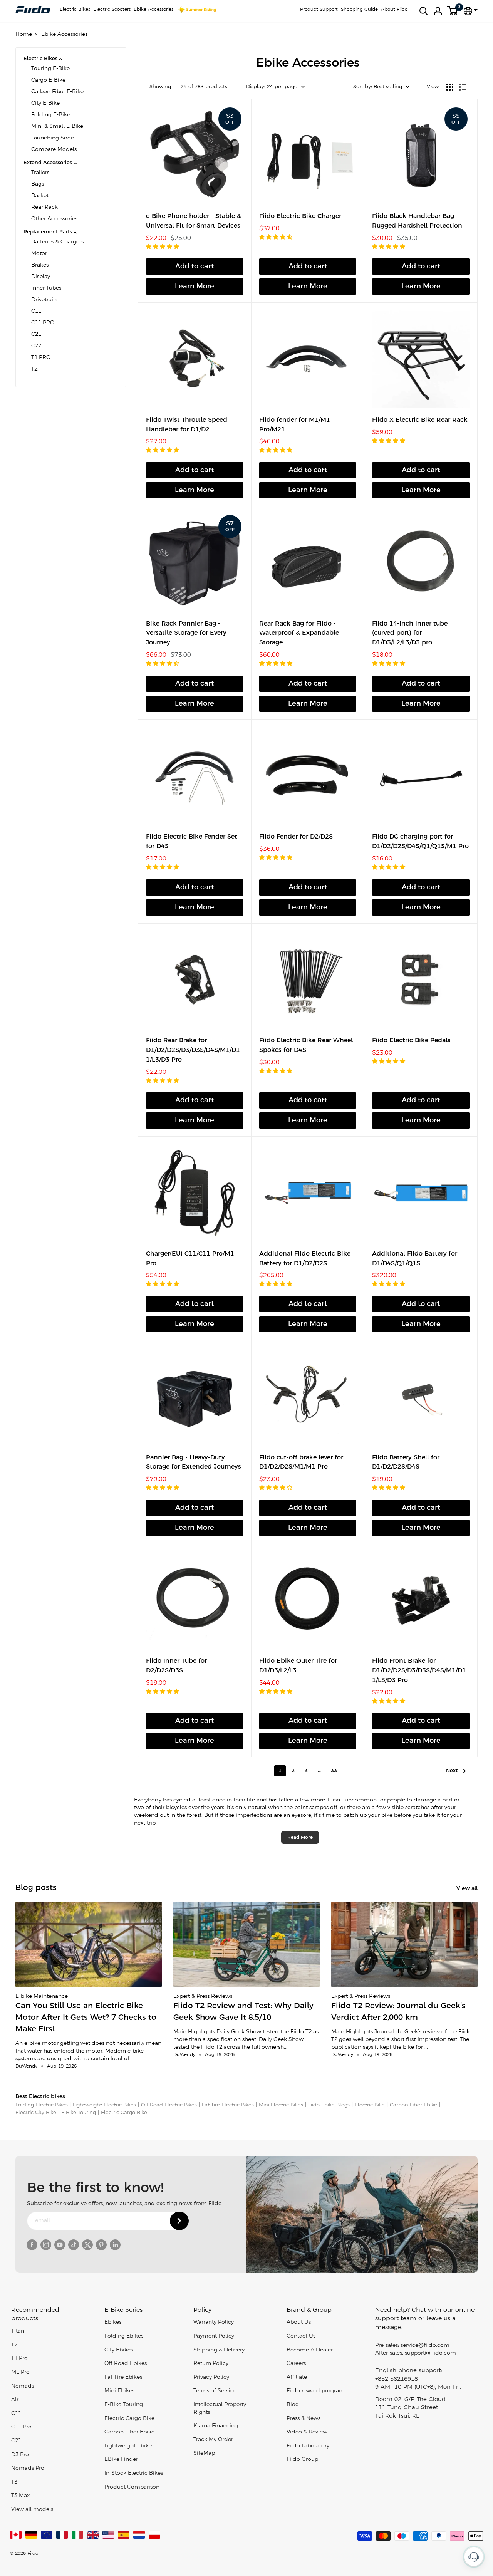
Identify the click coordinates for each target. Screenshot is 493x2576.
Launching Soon (53, 138)
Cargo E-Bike (48, 80)
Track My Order (213, 2440)
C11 (36, 311)
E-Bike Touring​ (124, 2405)
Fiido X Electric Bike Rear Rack (420, 420)
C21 (36, 335)
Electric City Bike (36, 2113)
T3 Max (20, 2496)
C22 (36, 346)
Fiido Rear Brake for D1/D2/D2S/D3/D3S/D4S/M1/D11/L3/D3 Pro (193, 1050)
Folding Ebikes (124, 2336)
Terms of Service (215, 2391)
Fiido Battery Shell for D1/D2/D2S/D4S (406, 1462)
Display (41, 277)
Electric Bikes (75, 9)
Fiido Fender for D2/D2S (296, 837)
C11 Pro (21, 2427)
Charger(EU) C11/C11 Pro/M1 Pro (190, 1259)
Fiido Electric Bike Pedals (411, 1041)
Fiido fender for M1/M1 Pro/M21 (295, 425)
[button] (163, 247)
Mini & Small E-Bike (57, 127)
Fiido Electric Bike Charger (300, 216)
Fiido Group (302, 2459)
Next (452, 1771)
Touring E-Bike (50, 69)
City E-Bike (45, 103)
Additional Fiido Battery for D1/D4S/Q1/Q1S (415, 1259)
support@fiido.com (430, 2353)
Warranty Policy (214, 2322)
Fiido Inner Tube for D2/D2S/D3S (176, 1666)
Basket (40, 196)
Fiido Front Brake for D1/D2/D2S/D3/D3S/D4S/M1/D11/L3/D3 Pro (419, 1671)
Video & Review (307, 2432)
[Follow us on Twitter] (87, 2245)
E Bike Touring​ (79, 2113)
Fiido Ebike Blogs (329, 2105)
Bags (38, 184)
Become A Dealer (310, 2350)
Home (24, 34)
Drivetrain (44, 300)
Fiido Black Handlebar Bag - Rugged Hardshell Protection (417, 221)
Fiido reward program (316, 2391)
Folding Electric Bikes (42, 2105)
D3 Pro (20, 2455)
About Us (299, 2322)
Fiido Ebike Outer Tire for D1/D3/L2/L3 (298, 1666)
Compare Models (54, 150)
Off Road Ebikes (126, 2364)
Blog (293, 2405)
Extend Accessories (48, 163)
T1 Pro (19, 2359)
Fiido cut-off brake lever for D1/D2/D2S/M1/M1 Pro (301, 1462)
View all (468, 1889)
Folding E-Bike (51, 115)
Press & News (304, 2419)
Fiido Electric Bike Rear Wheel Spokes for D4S (306, 1045)
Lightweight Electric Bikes (104, 2105)
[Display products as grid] (450, 87)
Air (15, 2400)
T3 (14, 2482)
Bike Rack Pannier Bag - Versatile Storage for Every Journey (186, 633)
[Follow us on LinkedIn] (115, 2245)
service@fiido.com (425, 2345)
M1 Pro (20, 2372)
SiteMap (204, 2453)
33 (334, 1771)
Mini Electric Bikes (281, 2105)
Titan (18, 2331)
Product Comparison (132, 2487)
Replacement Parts (48, 232)
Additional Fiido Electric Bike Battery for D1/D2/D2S (305, 1259)
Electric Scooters (112, 9)
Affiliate (297, 2377)
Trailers (40, 173)
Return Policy (211, 2364)
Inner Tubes (46, 288)
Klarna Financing (216, 2426)
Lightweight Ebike (128, 2446)
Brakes (40, 265)
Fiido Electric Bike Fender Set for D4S (192, 842)
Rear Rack (44, 207)
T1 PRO (41, 358)
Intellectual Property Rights (220, 2409)
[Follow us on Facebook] (32, 2245)
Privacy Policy (211, 2377)
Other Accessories (54, 219)
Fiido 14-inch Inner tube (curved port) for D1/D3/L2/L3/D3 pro (410, 633)
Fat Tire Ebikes (123, 2377)
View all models (32, 2510)
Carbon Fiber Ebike (413, 2105)
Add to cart (195, 267)
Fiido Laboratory (308, 2446)
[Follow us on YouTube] (60, 2245)
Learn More (195, 287)
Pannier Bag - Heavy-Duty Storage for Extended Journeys (194, 1462)
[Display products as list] (463, 87)
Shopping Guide (359, 9)
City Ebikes (119, 2350)
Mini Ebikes (119, 2391)
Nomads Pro (28, 2468)
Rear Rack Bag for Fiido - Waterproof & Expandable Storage (299, 633)
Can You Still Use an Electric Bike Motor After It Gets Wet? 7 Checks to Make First (86, 2018)
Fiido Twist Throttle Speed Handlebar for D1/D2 (187, 425)
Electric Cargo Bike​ (124, 2113)
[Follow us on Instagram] (46, 2245)
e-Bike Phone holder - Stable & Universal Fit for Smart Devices (194, 221)
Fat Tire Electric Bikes (228, 2105)
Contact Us (301, 2336)
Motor (39, 254)
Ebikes (113, 2322)
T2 (34, 369)
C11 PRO (43, 323)
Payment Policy (214, 2336)
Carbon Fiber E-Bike (57, 92)
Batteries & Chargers (57, 242)
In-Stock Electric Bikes (134, 2473)
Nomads (23, 2386)
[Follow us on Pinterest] (101, 2245)
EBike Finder (121, 2459)
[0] (453, 11)
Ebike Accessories (153, 9)
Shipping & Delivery (219, 2350)
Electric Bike (370, 2105)
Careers (296, 2364)
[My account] (438, 11)
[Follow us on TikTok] (74, 2245)
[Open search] (424, 11)
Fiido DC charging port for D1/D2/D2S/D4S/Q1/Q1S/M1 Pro (420, 842)
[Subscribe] (179, 2221)
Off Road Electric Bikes (169, 2105)
